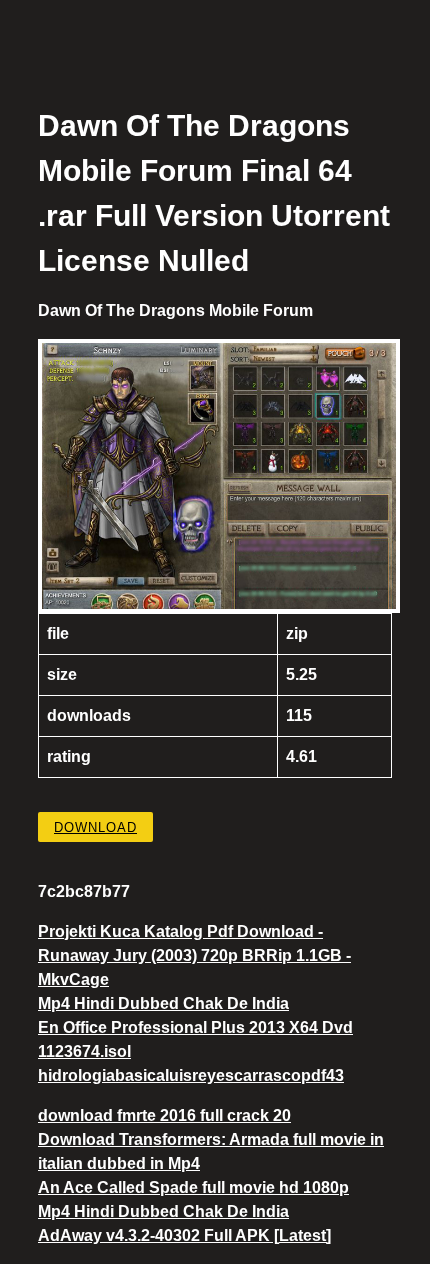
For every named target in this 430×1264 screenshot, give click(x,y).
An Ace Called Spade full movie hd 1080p (193, 1187)
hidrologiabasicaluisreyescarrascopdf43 (191, 1075)
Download (95, 827)
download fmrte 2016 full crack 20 (164, 1115)
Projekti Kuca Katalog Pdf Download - (180, 931)
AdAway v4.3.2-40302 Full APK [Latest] (184, 1235)
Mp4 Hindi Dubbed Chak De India (163, 1003)
